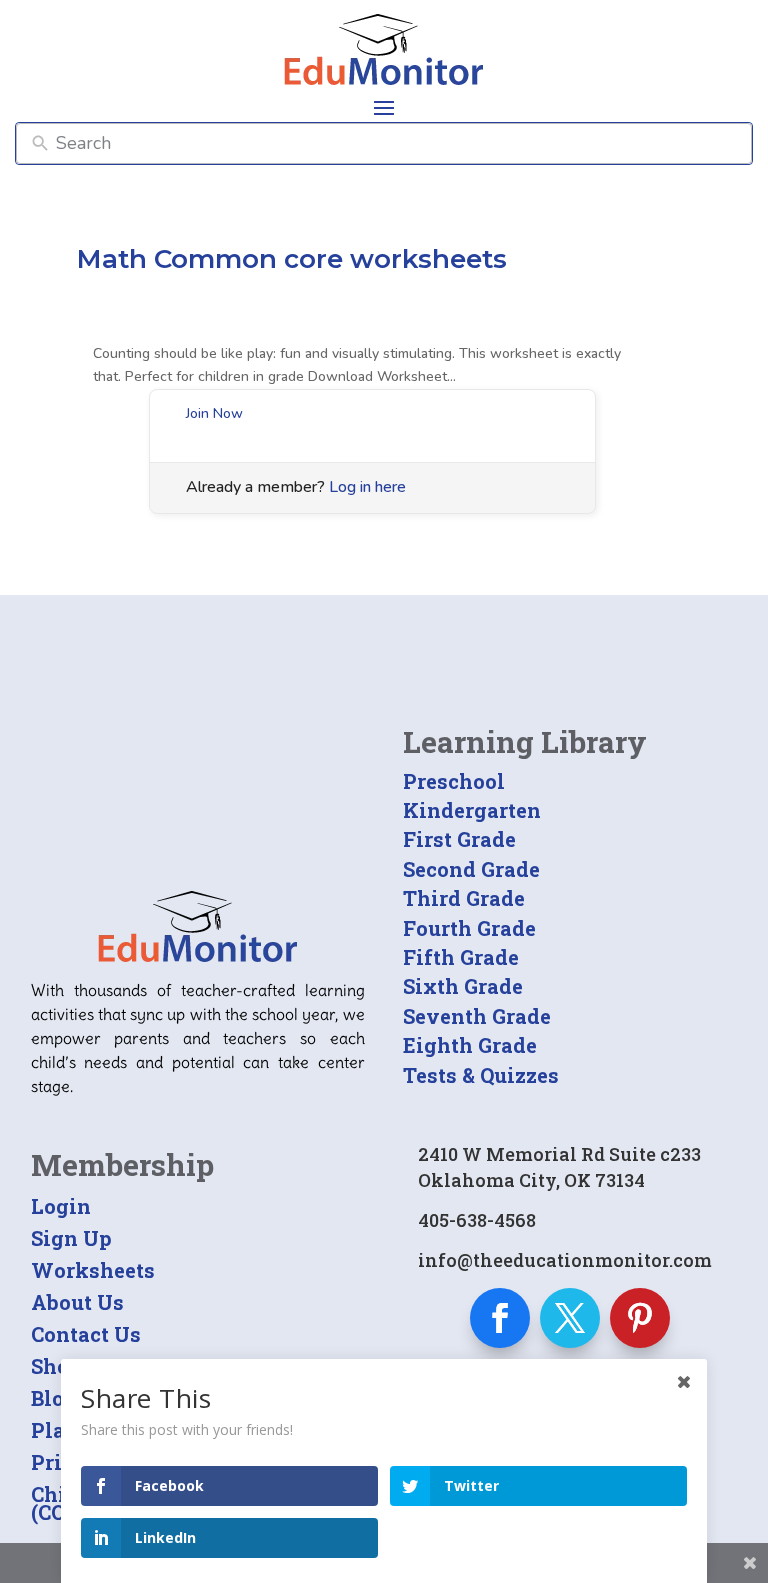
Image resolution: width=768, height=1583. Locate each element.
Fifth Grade (461, 957)
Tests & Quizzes (481, 1075)
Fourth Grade (469, 928)
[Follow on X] (570, 1318)
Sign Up (71, 1238)
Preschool (454, 781)
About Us (77, 1302)
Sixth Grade (463, 986)
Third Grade (464, 898)
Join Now (214, 413)
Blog (54, 1398)
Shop (56, 1366)
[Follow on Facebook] (500, 1318)
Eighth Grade (470, 1045)
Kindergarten (472, 810)
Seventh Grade (477, 1016)
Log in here (367, 487)
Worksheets (93, 1270)
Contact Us (86, 1334)
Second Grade (471, 869)
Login (61, 1206)
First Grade (459, 839)
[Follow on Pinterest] (640, 1318)
